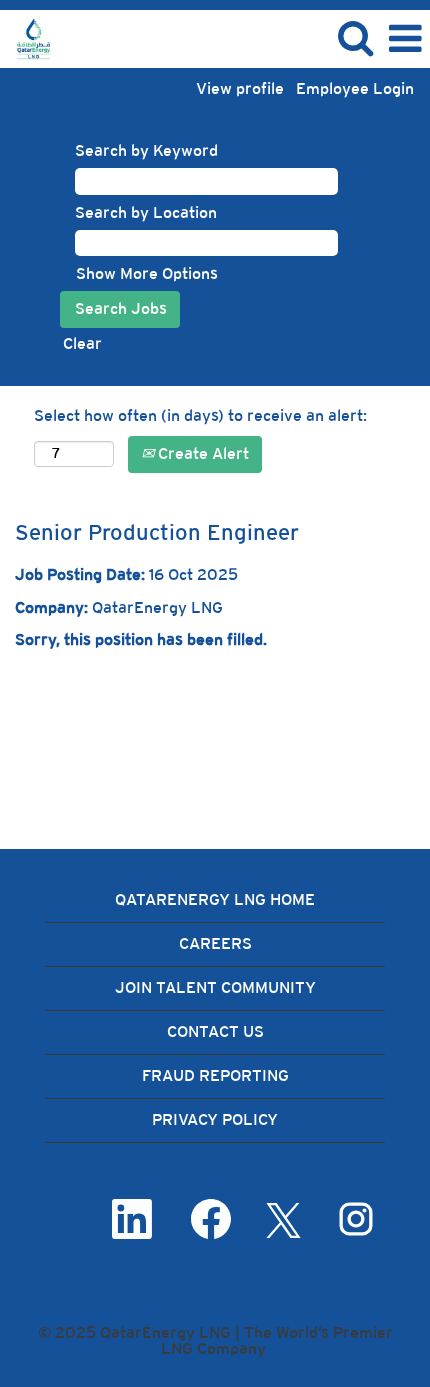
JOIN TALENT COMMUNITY (215, 987)
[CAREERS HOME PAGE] (26, 37)
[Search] (355, 38)
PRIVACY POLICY (215, 1119)
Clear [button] (82, 343)
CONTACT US (215, 1031)
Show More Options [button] (147, 273)
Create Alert (201, 453)
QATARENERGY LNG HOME (215, 899)
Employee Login (355, 89)
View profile (240, 89)
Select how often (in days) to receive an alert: (200, 415)
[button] (405, 39)
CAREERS (215, 943)
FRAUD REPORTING (215, 1075)
